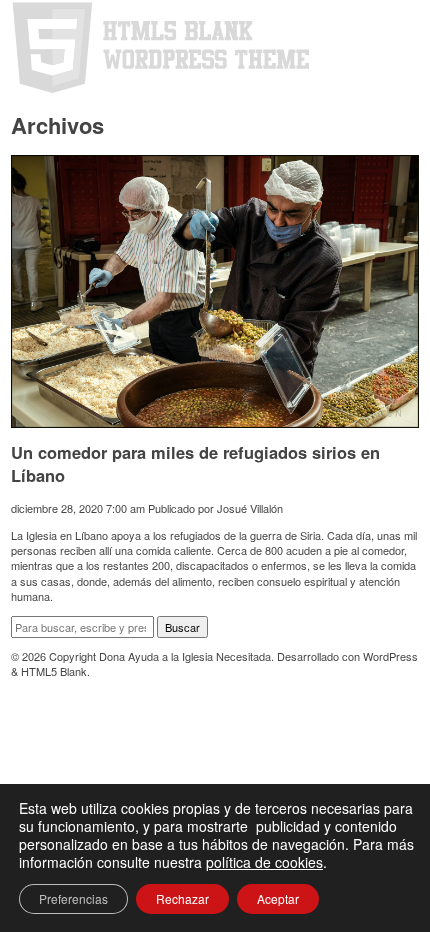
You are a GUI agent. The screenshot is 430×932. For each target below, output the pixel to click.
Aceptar (278, 898)
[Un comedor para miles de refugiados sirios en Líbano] (215, 419)
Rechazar (182, 898)
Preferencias (73, 898)
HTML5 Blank (54, 671)
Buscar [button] (182, 627)
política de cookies (264, 862)
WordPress (390, 656)
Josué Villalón (250, 508)
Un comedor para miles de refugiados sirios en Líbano (195, 463)
